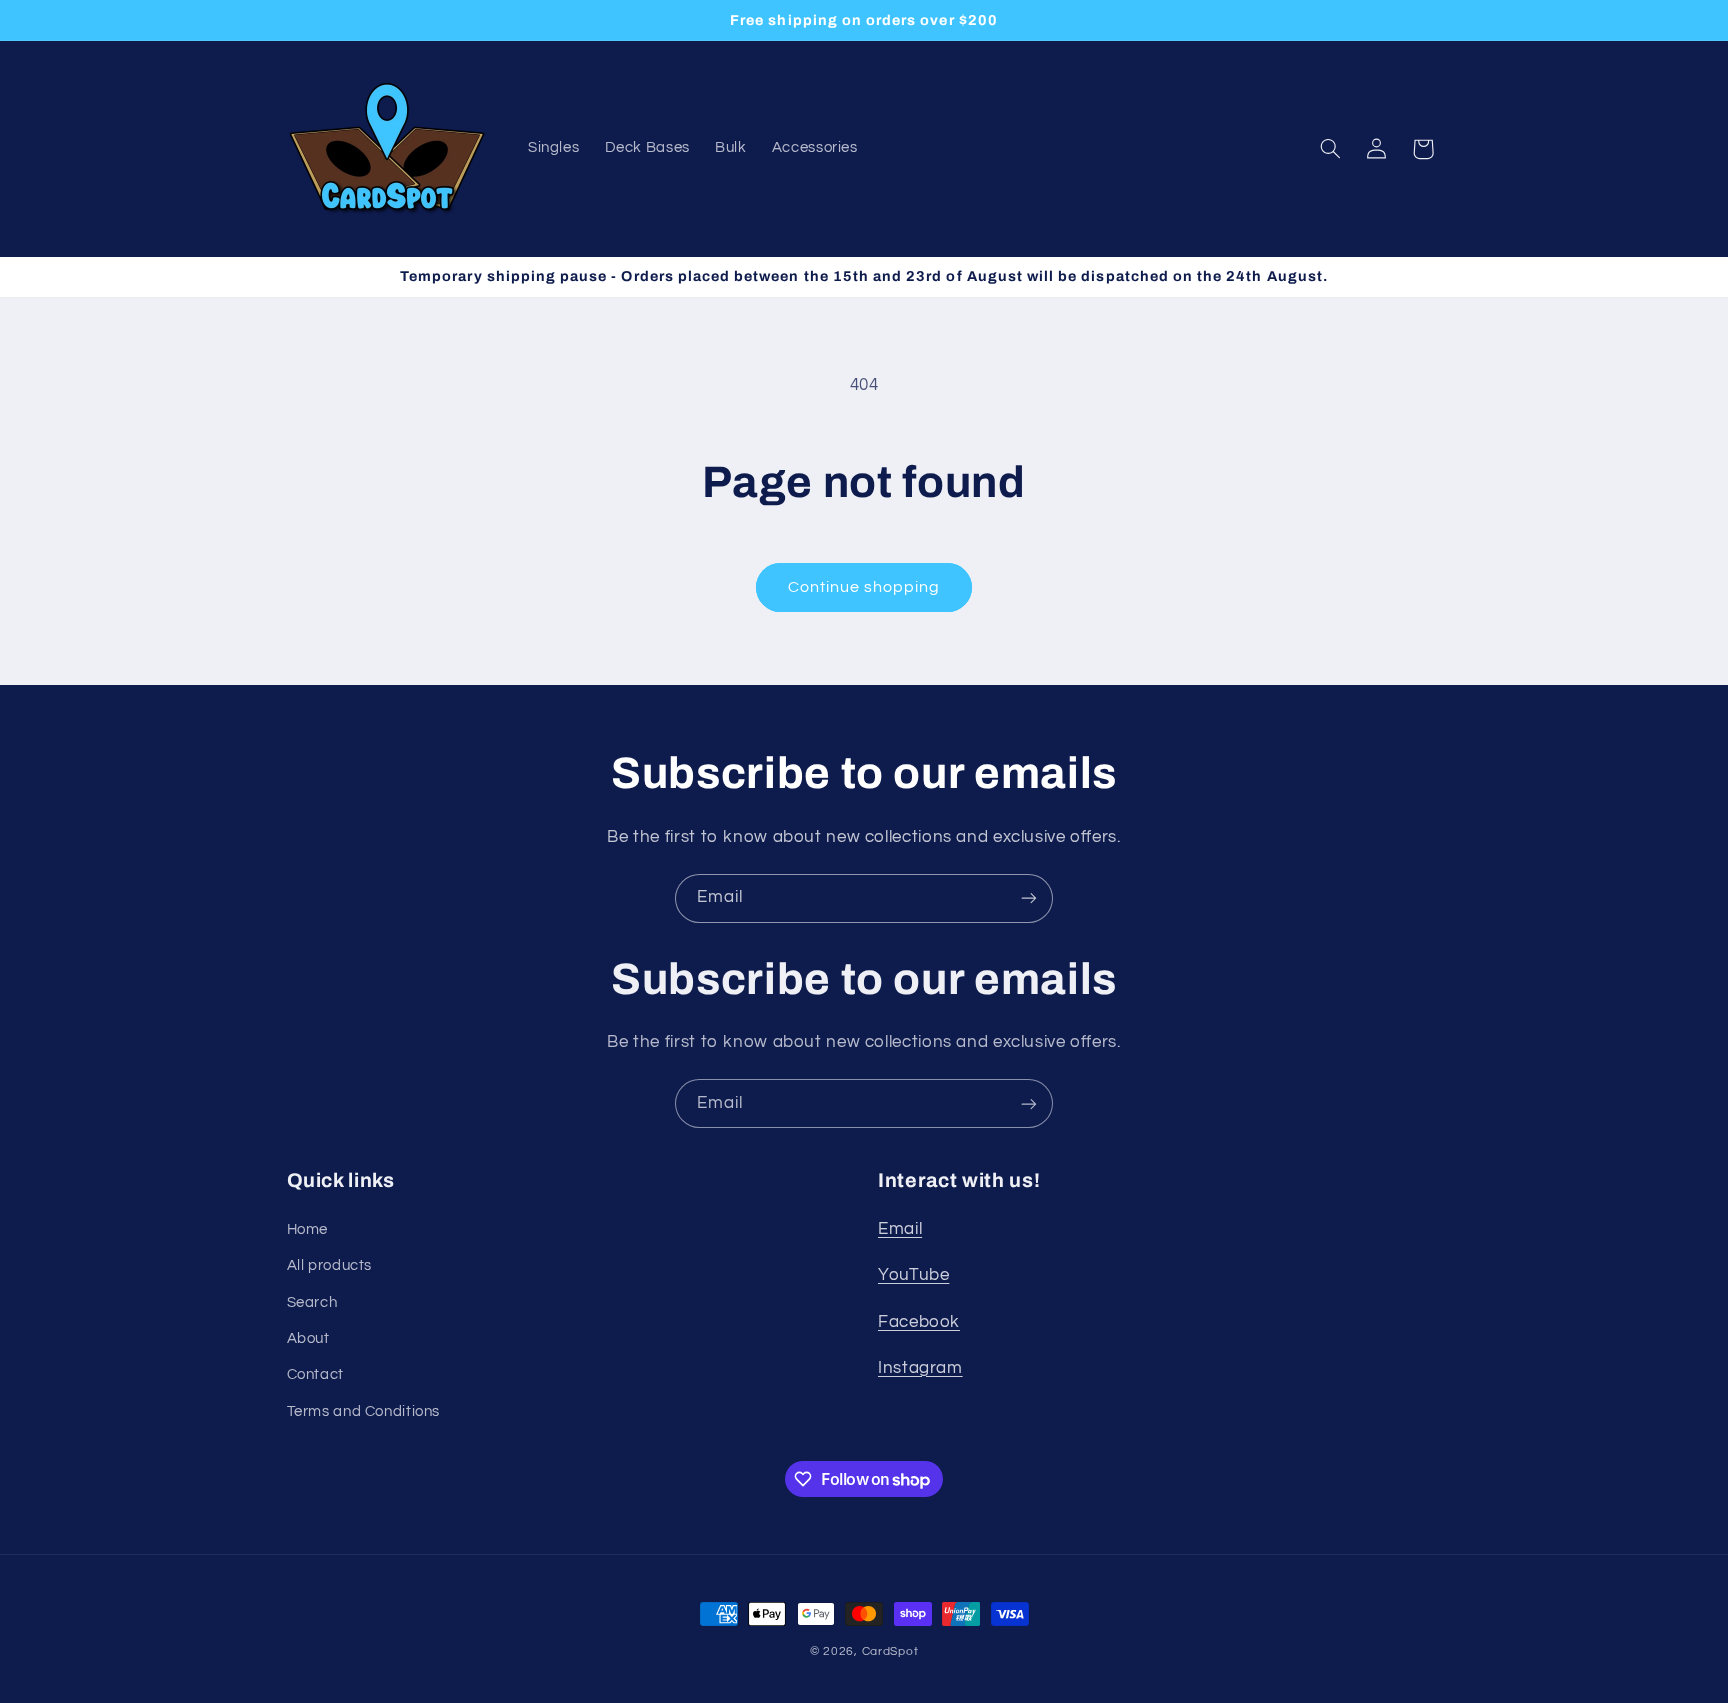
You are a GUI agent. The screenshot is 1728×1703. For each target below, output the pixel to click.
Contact (315, 1374)
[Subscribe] (1029, 898)
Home (308, 1229)
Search (312, 1302)
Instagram (920, 1368)
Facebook (919, 1322)
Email (900, 1229)
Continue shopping (864, 587)
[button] (1330, 149)
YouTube (913, 1275)
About (308, 1338)
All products (330, 1265)
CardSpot (890, 1651)
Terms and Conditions (364, 1411)
